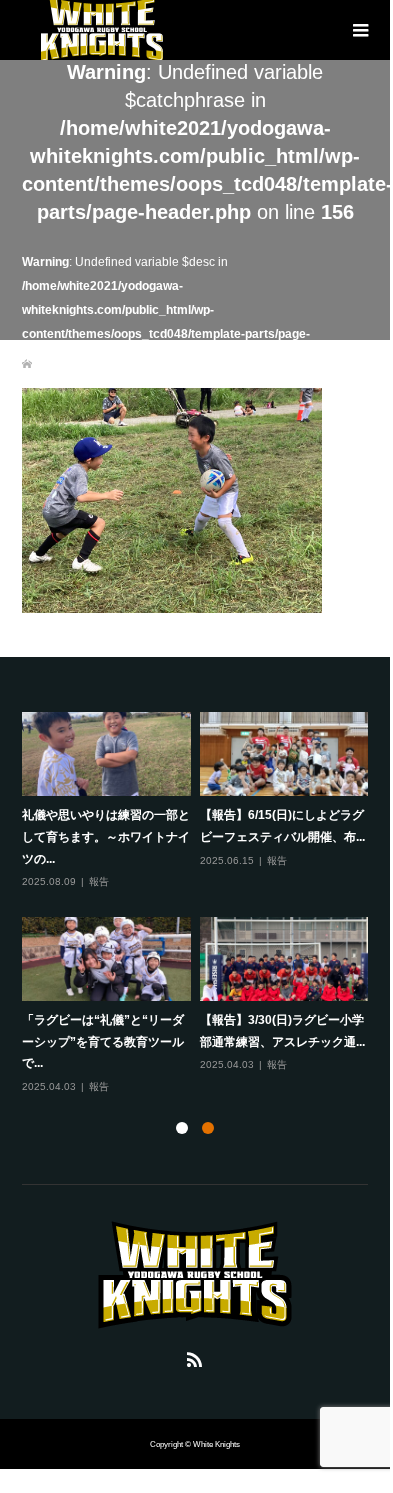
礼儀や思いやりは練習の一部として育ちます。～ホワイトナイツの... (106, 836)
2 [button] (208, 1128)
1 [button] (182, 1128)
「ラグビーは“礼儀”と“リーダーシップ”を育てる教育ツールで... (103, 1041)
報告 (99, 881)
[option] (200, 904)
